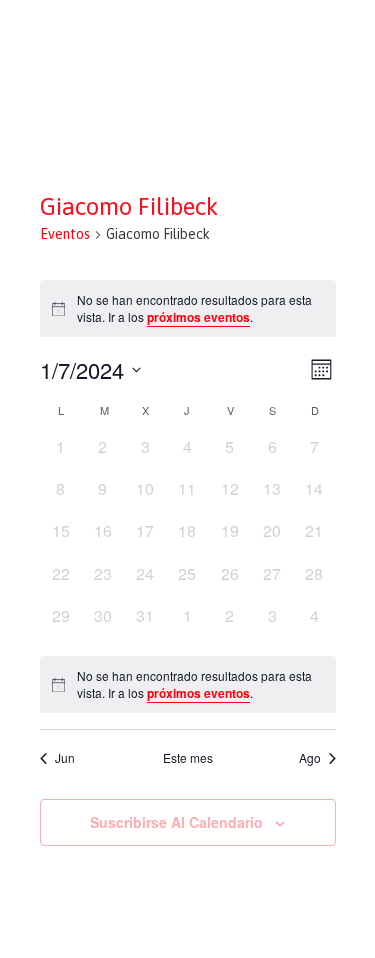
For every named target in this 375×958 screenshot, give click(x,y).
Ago (310, 758)
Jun (65, 758)
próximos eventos (198, 317)
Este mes (188, 758)
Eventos (65, 234)
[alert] (188, 684)
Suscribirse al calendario (176, 822)
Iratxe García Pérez (187, 33)
